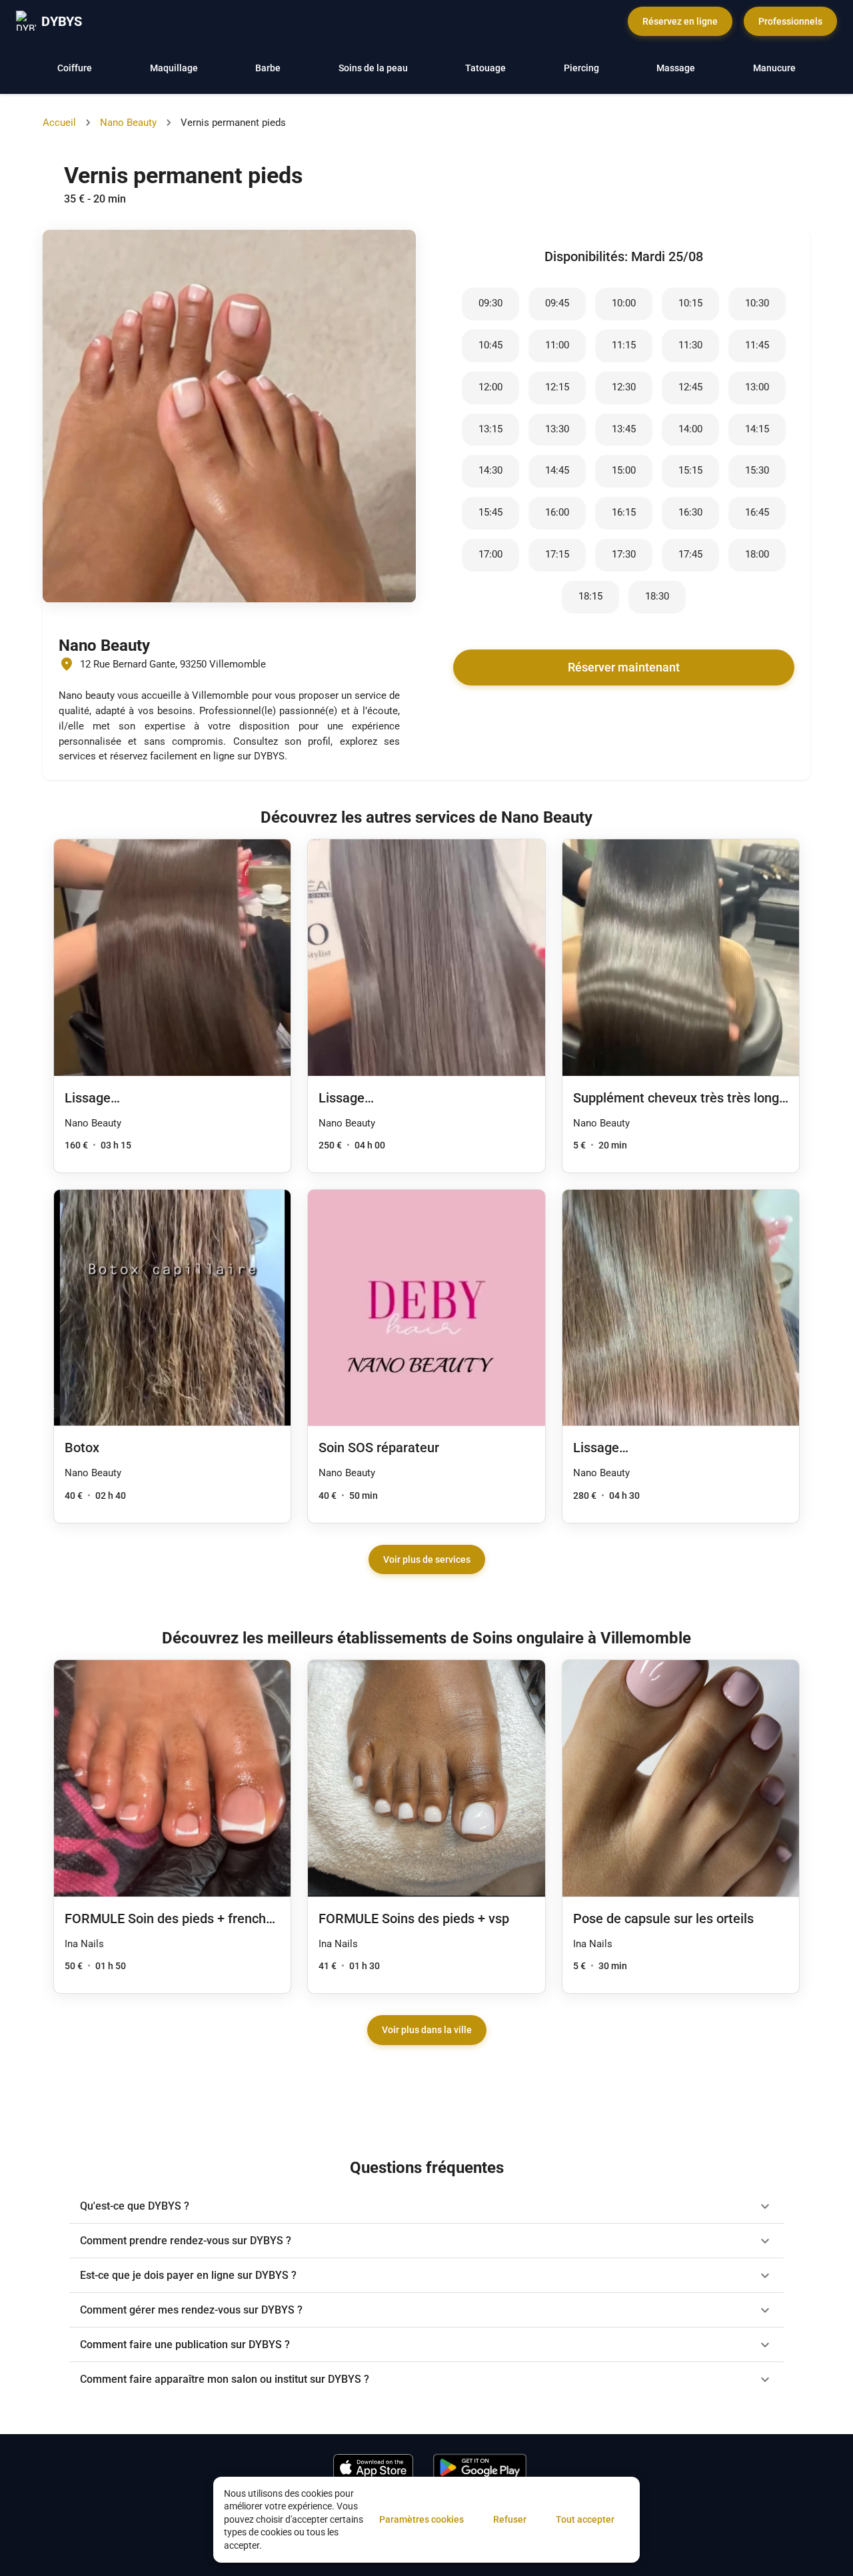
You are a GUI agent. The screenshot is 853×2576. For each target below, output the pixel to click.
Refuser (510, 2519)
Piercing (581, 68)
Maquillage (174, 68)
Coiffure (75, 68)
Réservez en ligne (680, 21)
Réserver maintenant (624, 667)
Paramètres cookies (422, 2519)
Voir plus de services (427, 1559)
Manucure (774, 68)
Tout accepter (585, 2519)
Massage (676, 68)
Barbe (268, 68)
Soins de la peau (373, 68)
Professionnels (790, 21)
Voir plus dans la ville (427, 2030)
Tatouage (485, 68)
